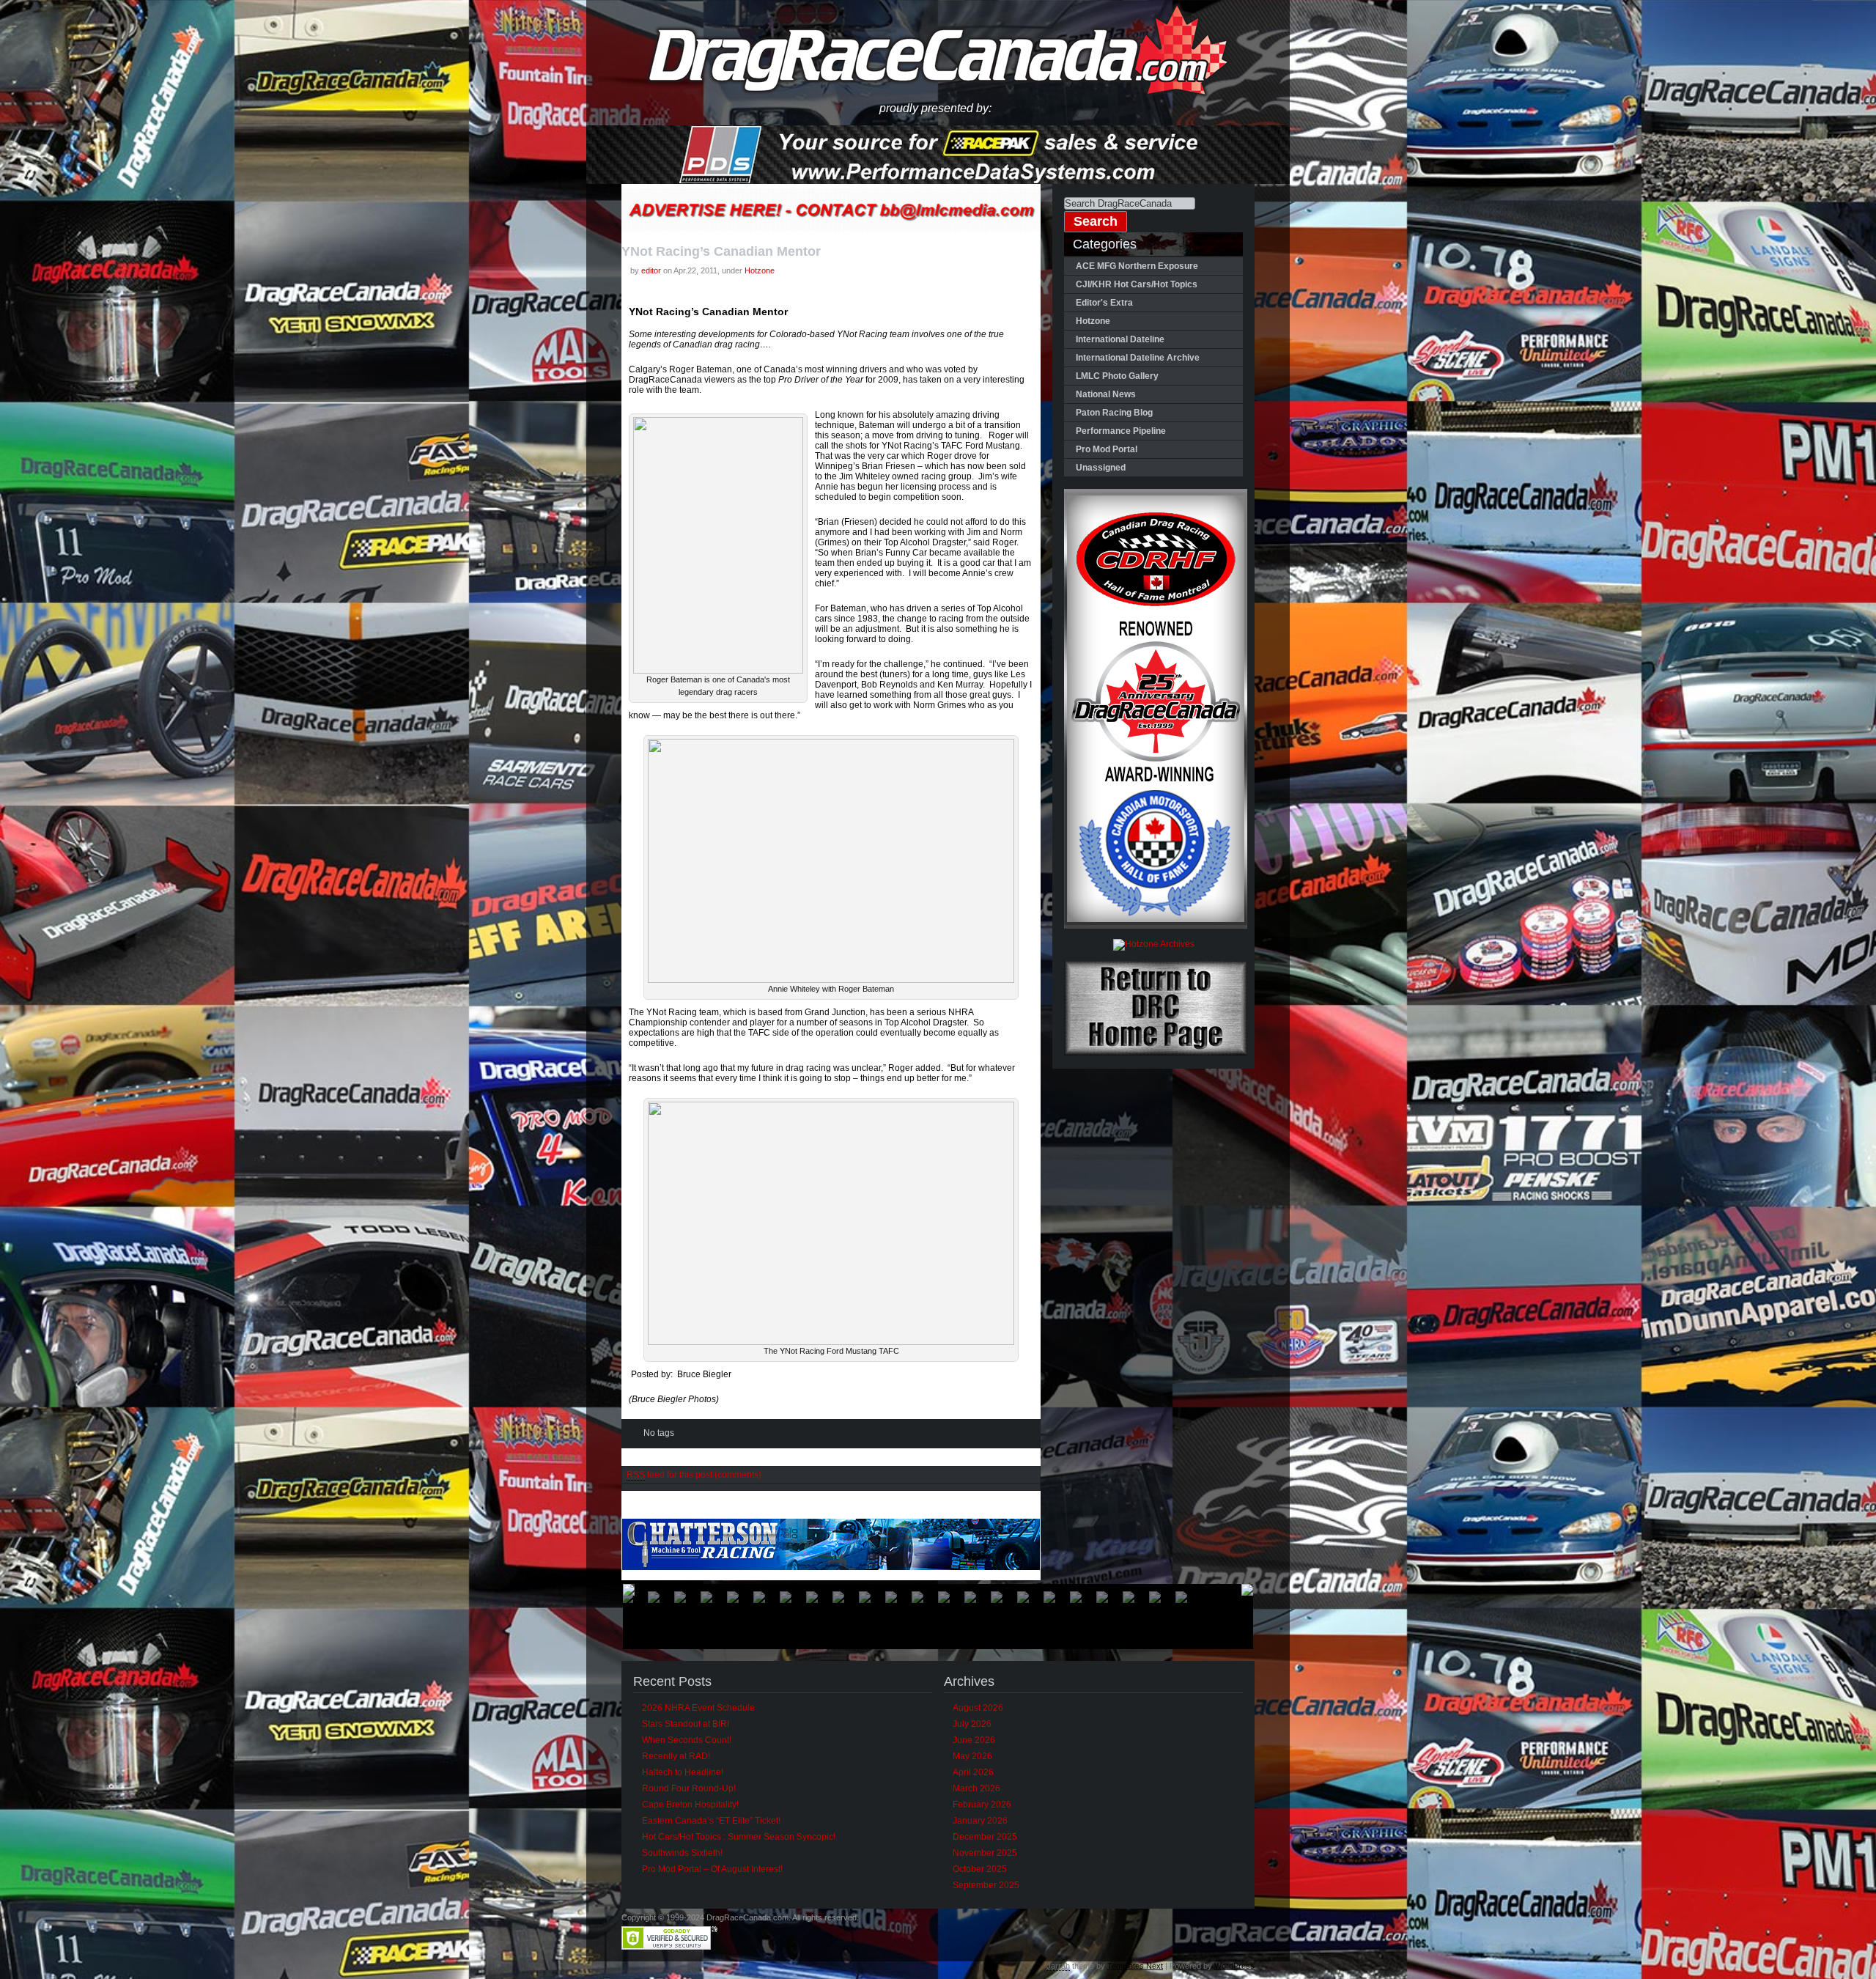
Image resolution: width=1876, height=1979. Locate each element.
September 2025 (986, 1885)
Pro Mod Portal (1107, 449)
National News (1106, 394)
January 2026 (980, 1821)
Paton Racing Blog (1114, 413)
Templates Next (1135, 1966)
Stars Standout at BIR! (686, 1724)
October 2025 (980, 1869)
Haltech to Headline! (683, 1772)
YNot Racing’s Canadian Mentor (721, 251)
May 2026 (972, 1756)
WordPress (1234, 1966)
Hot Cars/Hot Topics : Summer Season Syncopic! (739, 1837)
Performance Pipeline (1121, 431)
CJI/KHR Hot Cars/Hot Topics (1137, 284)
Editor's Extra (1104, 303)
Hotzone (760, 270)
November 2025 (985, 1853)
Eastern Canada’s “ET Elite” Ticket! (711, 1821)
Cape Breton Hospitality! (690, 1805)
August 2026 (978, 1708)
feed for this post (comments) (694, 1475)
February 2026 (982, 1805)
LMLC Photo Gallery (1117, 376)
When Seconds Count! (687, 1740)
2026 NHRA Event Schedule (698, 1708)
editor (651, 270)
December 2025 (985, 1837)
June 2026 (974, 1740)
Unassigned (1101, 468)
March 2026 (976, 1788)
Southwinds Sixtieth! (682, 1853)
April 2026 (973, 1772)
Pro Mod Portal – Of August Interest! (712, 1869)
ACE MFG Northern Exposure (1137, 266)
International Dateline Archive (1138, 358)
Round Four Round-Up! (689, 1788)
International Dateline (1120, 339)
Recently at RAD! (676, 1756)
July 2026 (972, 1724)
